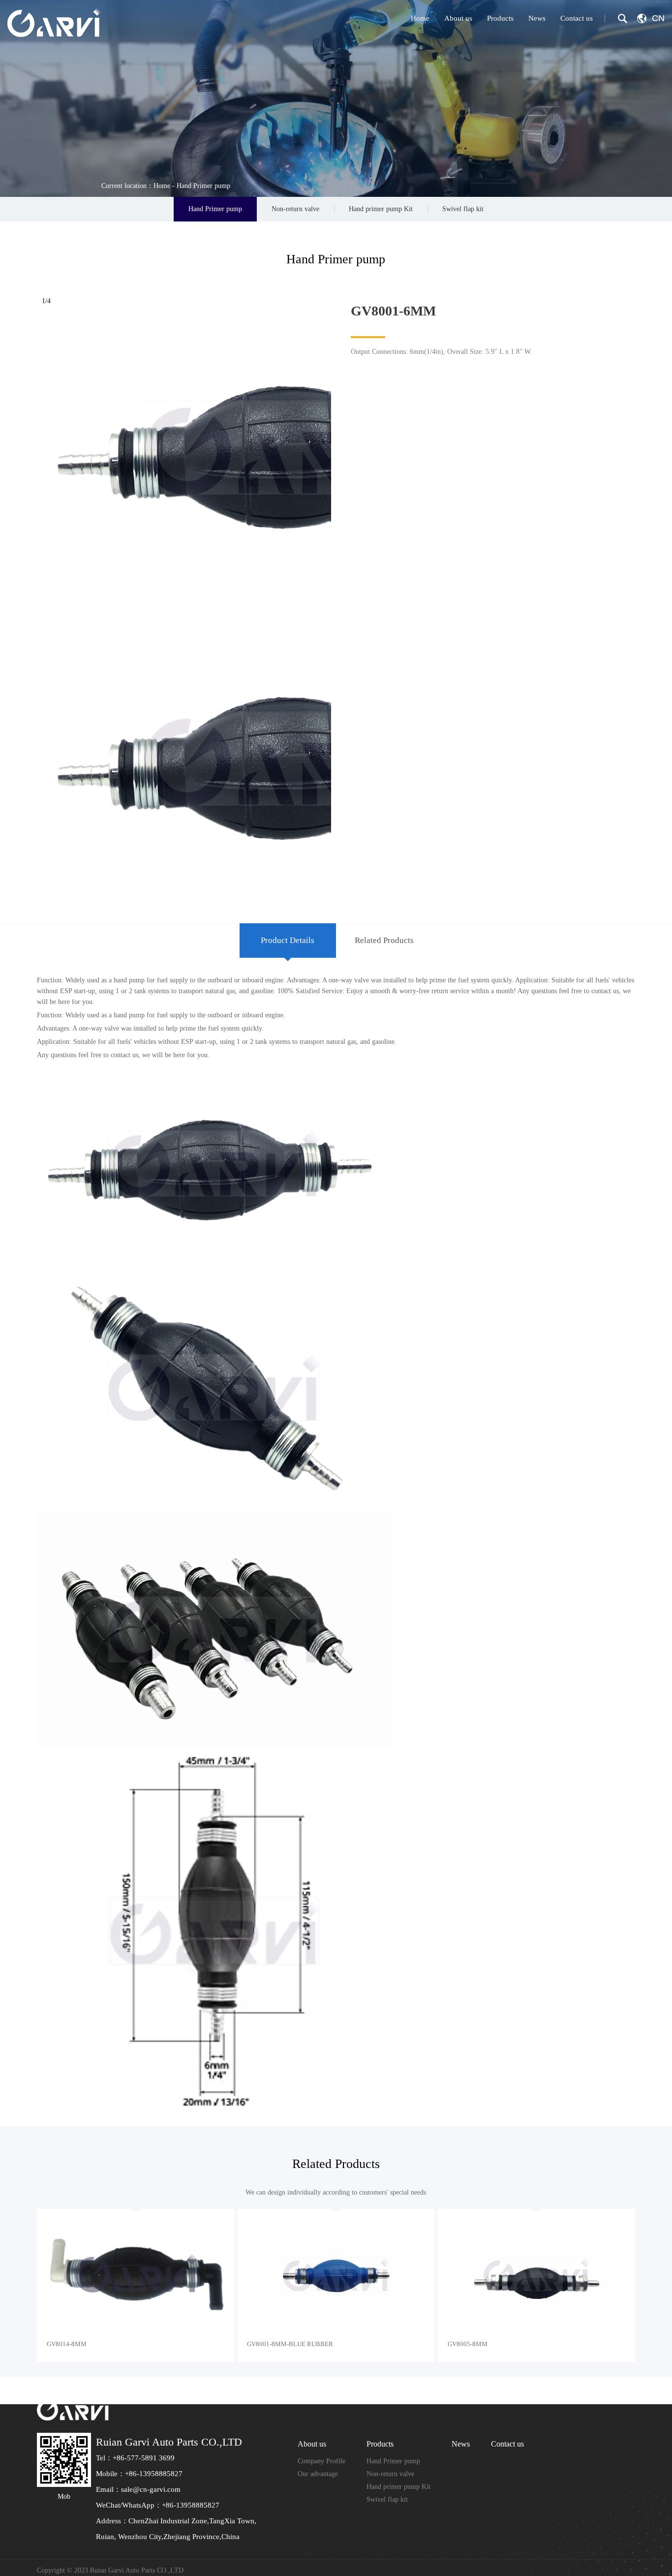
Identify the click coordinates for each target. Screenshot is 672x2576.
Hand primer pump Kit (381, 209)
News (537, 18)
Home (420, 18)
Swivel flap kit (463, 209)
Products (500, 18)
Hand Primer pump (203, 186)
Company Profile (321, 2461)
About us (458, 18)
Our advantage (318, 2474)
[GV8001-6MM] (294, 588)
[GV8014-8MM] (136, 2275)
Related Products (384, 940)
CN (658, 18)
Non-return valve (295, 209)
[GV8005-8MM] (536, 2275)
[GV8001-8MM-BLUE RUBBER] (336, 2275)
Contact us (577, 18)
